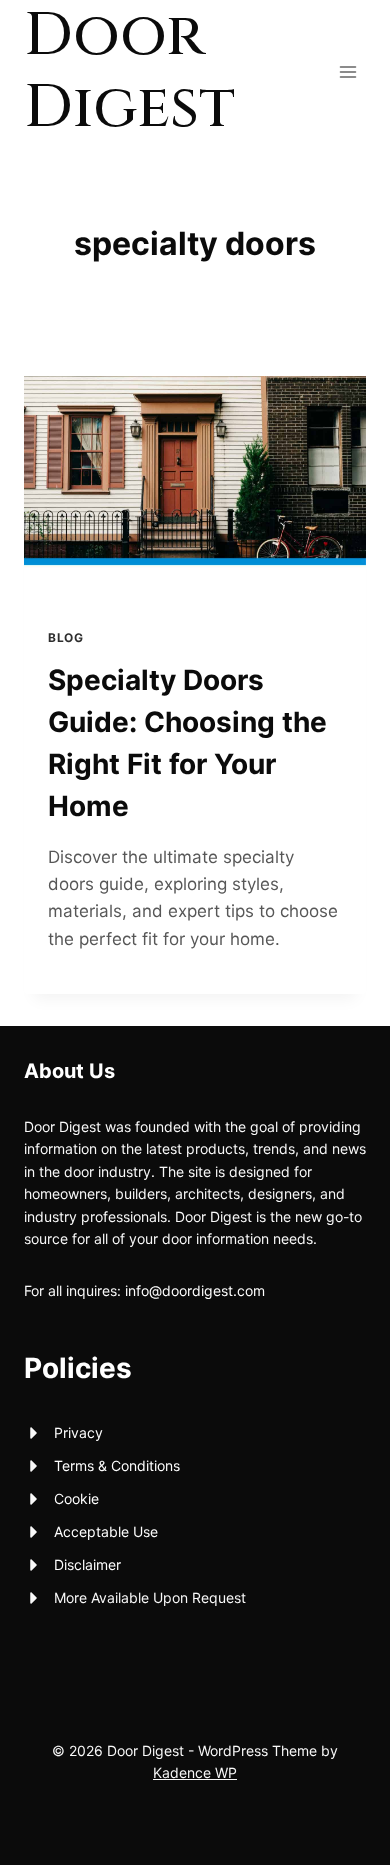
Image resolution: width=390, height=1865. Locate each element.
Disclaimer (87, 1564)
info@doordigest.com (195, 1290)
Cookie (76, 1498)
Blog (65, 637)
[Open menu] (347, 71)
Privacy (78, 1432)
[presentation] (195, 490)
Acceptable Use (106, 1531)
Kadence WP (195, 1772)
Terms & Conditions (117, 1465)
